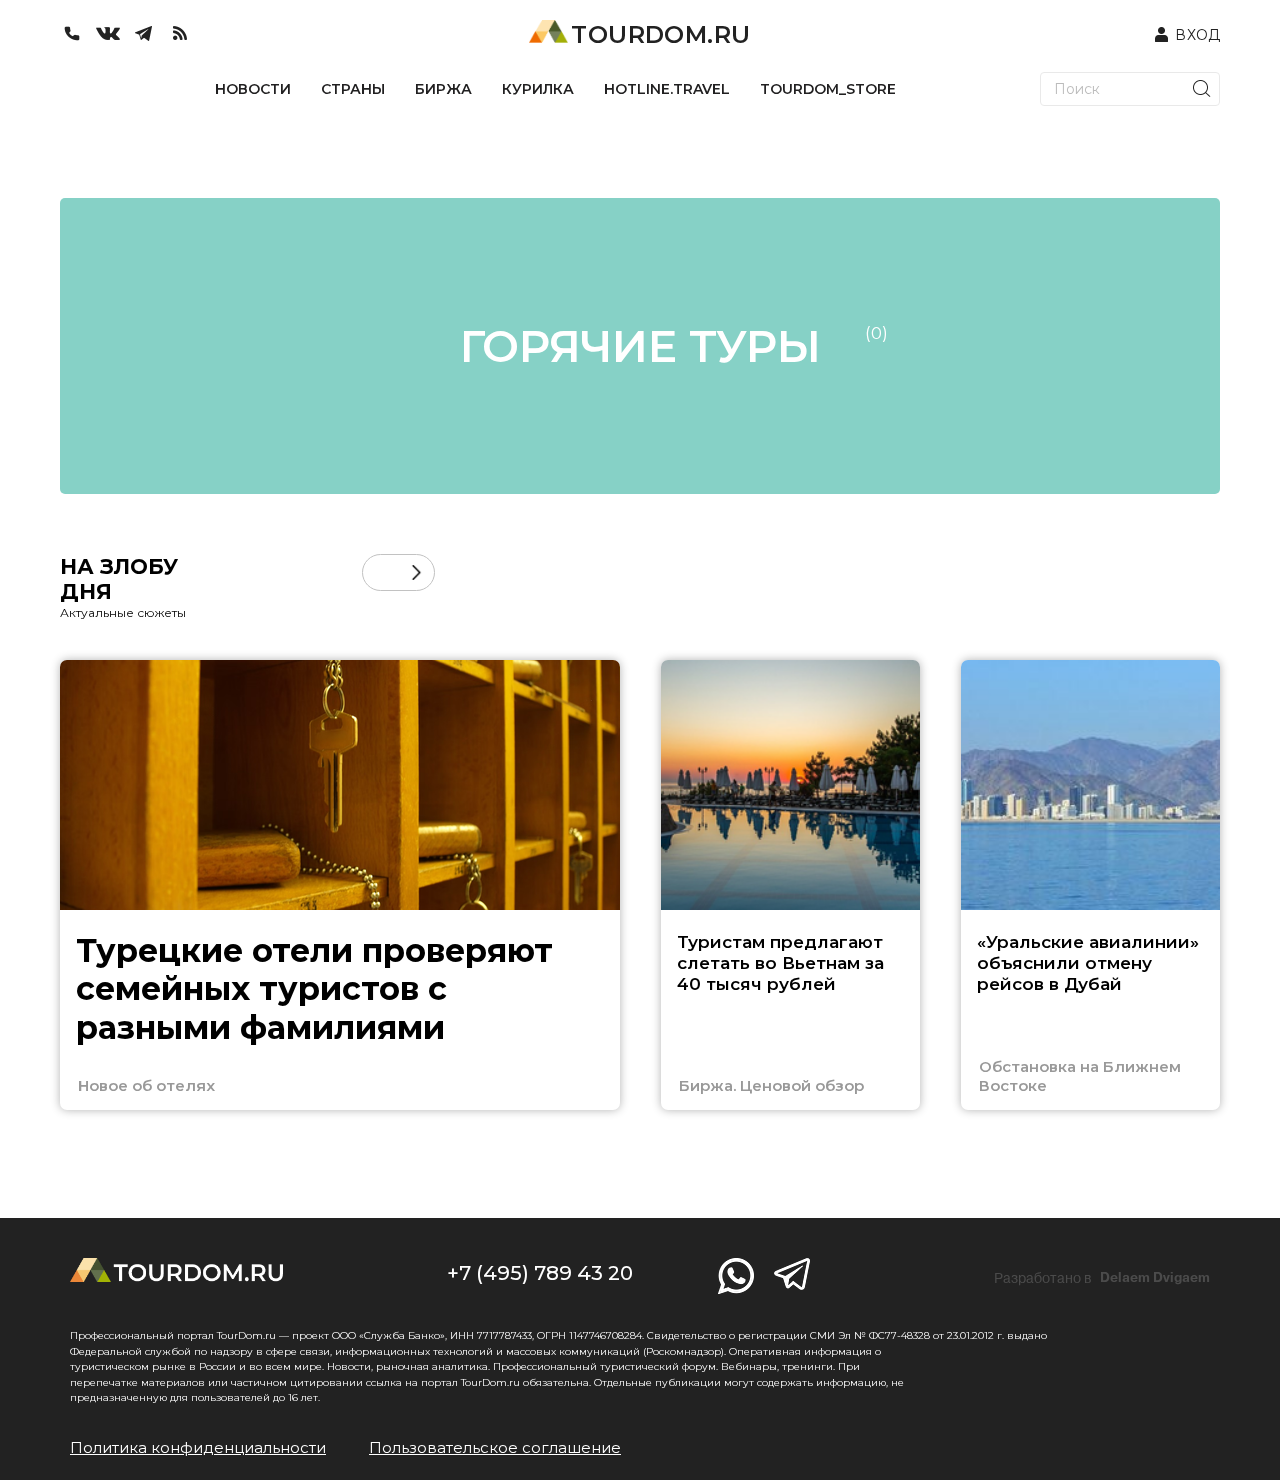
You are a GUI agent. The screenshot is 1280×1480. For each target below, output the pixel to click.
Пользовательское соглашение (495, 1447)
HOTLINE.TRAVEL (667, 89)
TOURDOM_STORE (828, 89)
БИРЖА (443, 89)
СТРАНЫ (353, 89)
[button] (380, 572)
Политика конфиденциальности (198, 1447)
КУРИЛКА (538, 89)
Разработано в (1102, 1278)
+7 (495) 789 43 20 (540, 1273)
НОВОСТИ (253, 89)
